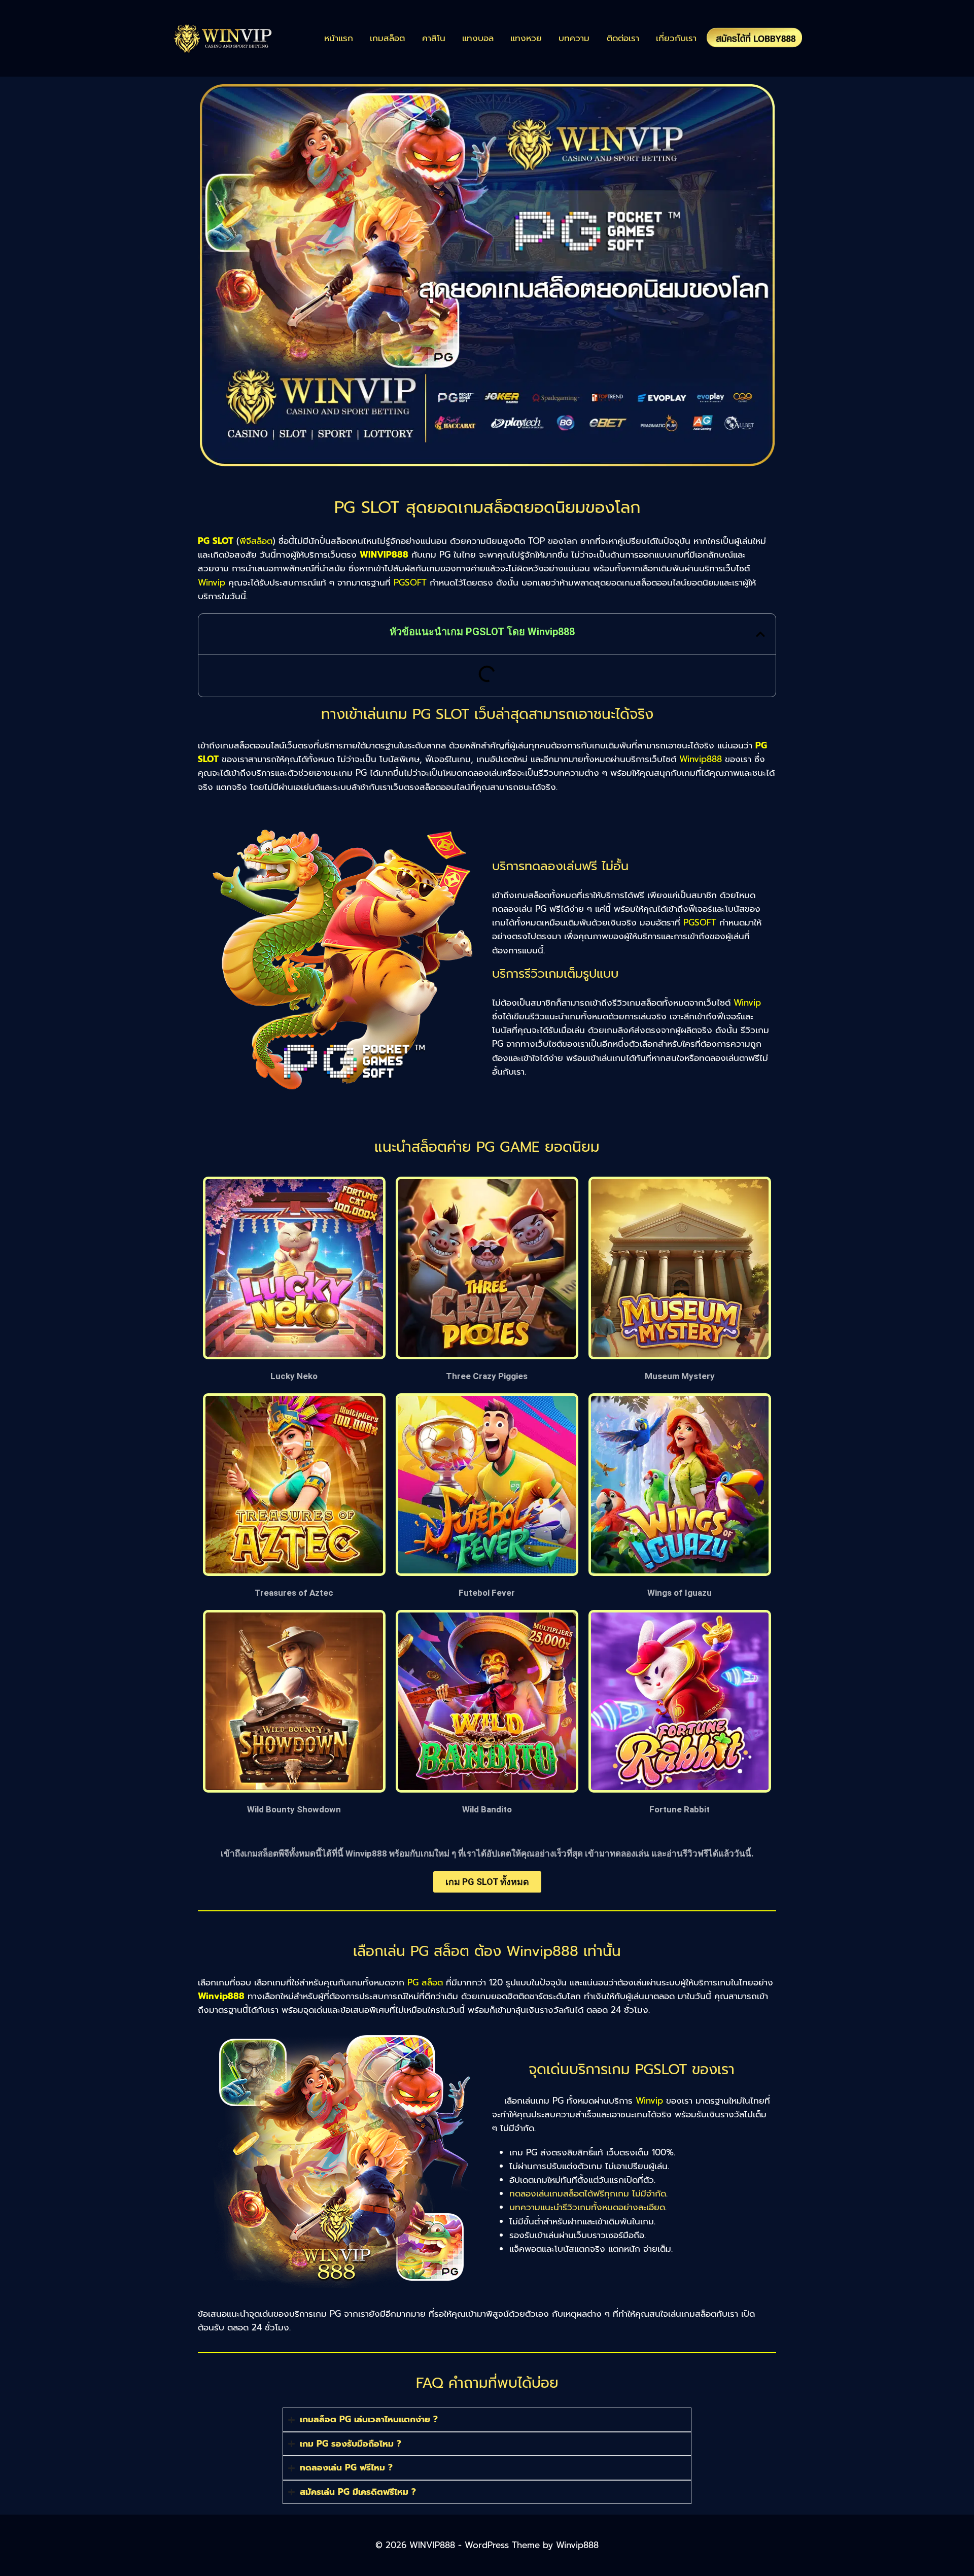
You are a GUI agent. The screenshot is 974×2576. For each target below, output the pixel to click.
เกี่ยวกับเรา (676, 38)
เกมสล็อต (387, 38)
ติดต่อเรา (623, 38)
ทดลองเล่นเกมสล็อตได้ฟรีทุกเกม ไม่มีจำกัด (588, 2193)
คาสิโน (434, 38)
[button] (760, 634)
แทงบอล (478, 38)
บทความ (574, 38)
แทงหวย (526, 38)
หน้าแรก (339, 38)
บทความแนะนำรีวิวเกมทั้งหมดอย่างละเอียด (587, 2207)
